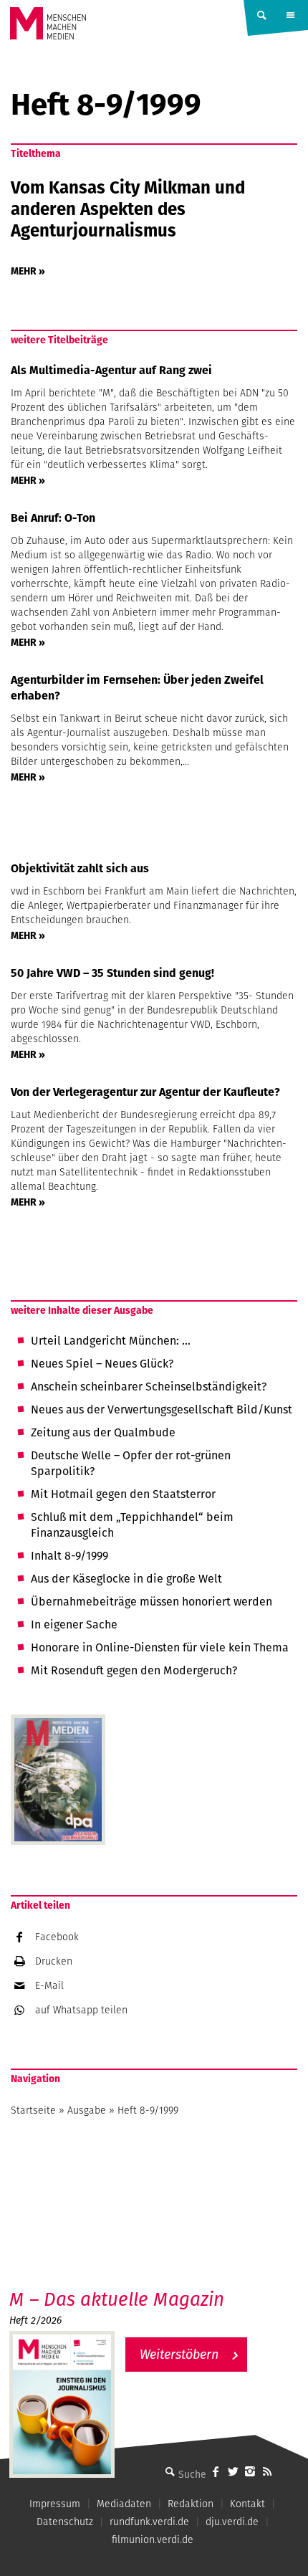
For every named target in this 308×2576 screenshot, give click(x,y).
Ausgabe (87, 2110)
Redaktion (191, 2504)
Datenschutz (65, 2522)
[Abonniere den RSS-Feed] (267, 2471)
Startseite (33, 2110)
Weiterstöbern (179, 2354)
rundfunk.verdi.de (149, 2522)
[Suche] (170, 2471)
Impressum (55, 2504)
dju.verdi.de (232, 2522)
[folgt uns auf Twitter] (233, 2471)
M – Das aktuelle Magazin (117, 2299)
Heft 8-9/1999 (148, 2110)
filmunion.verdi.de (153, 2539)
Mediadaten (124, 2504)
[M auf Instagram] (250, 2471)
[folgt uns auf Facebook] (216, 2471)
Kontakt (247, 2504)
